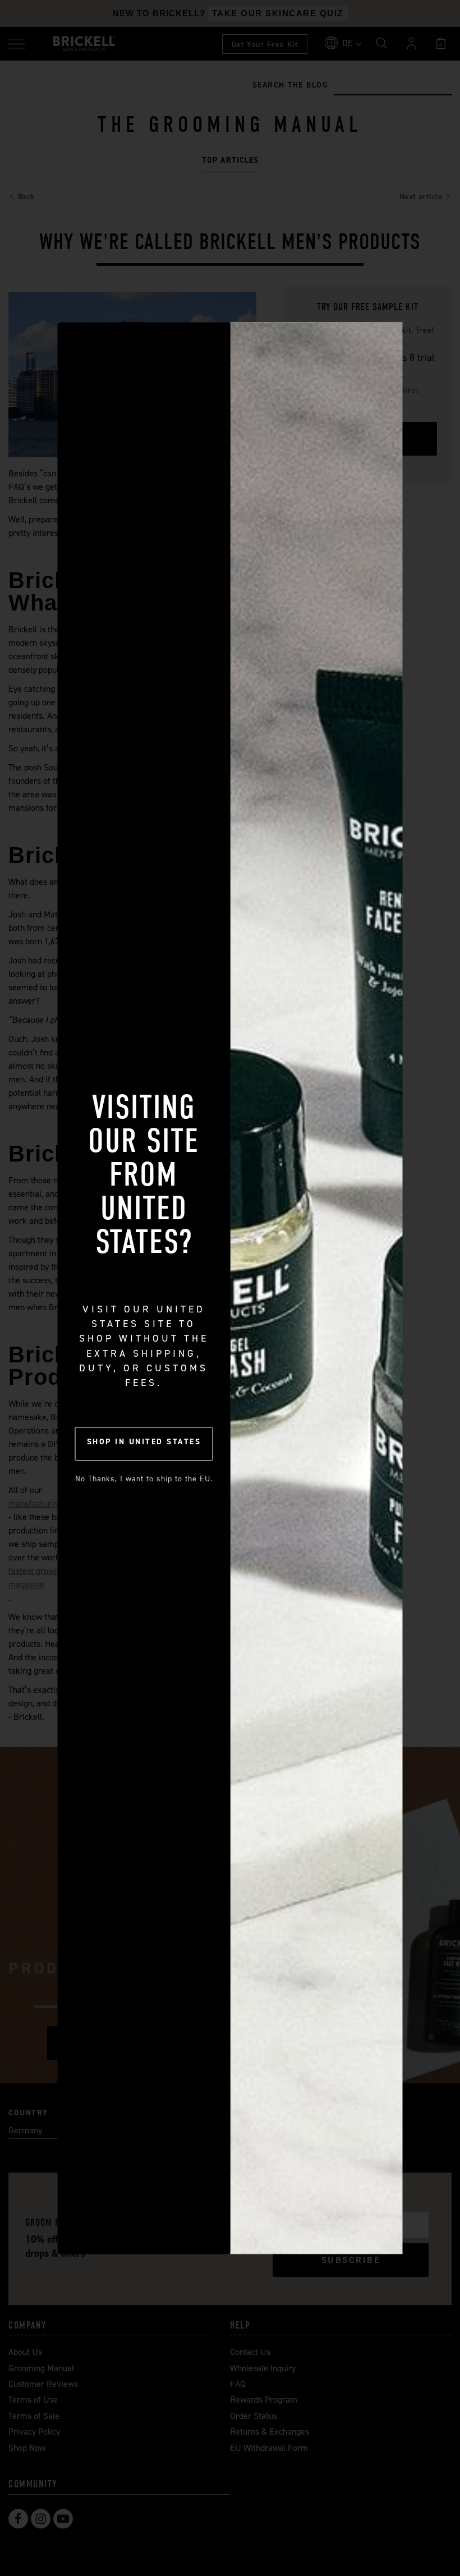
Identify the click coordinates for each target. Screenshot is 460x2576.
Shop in (144, 1442)
